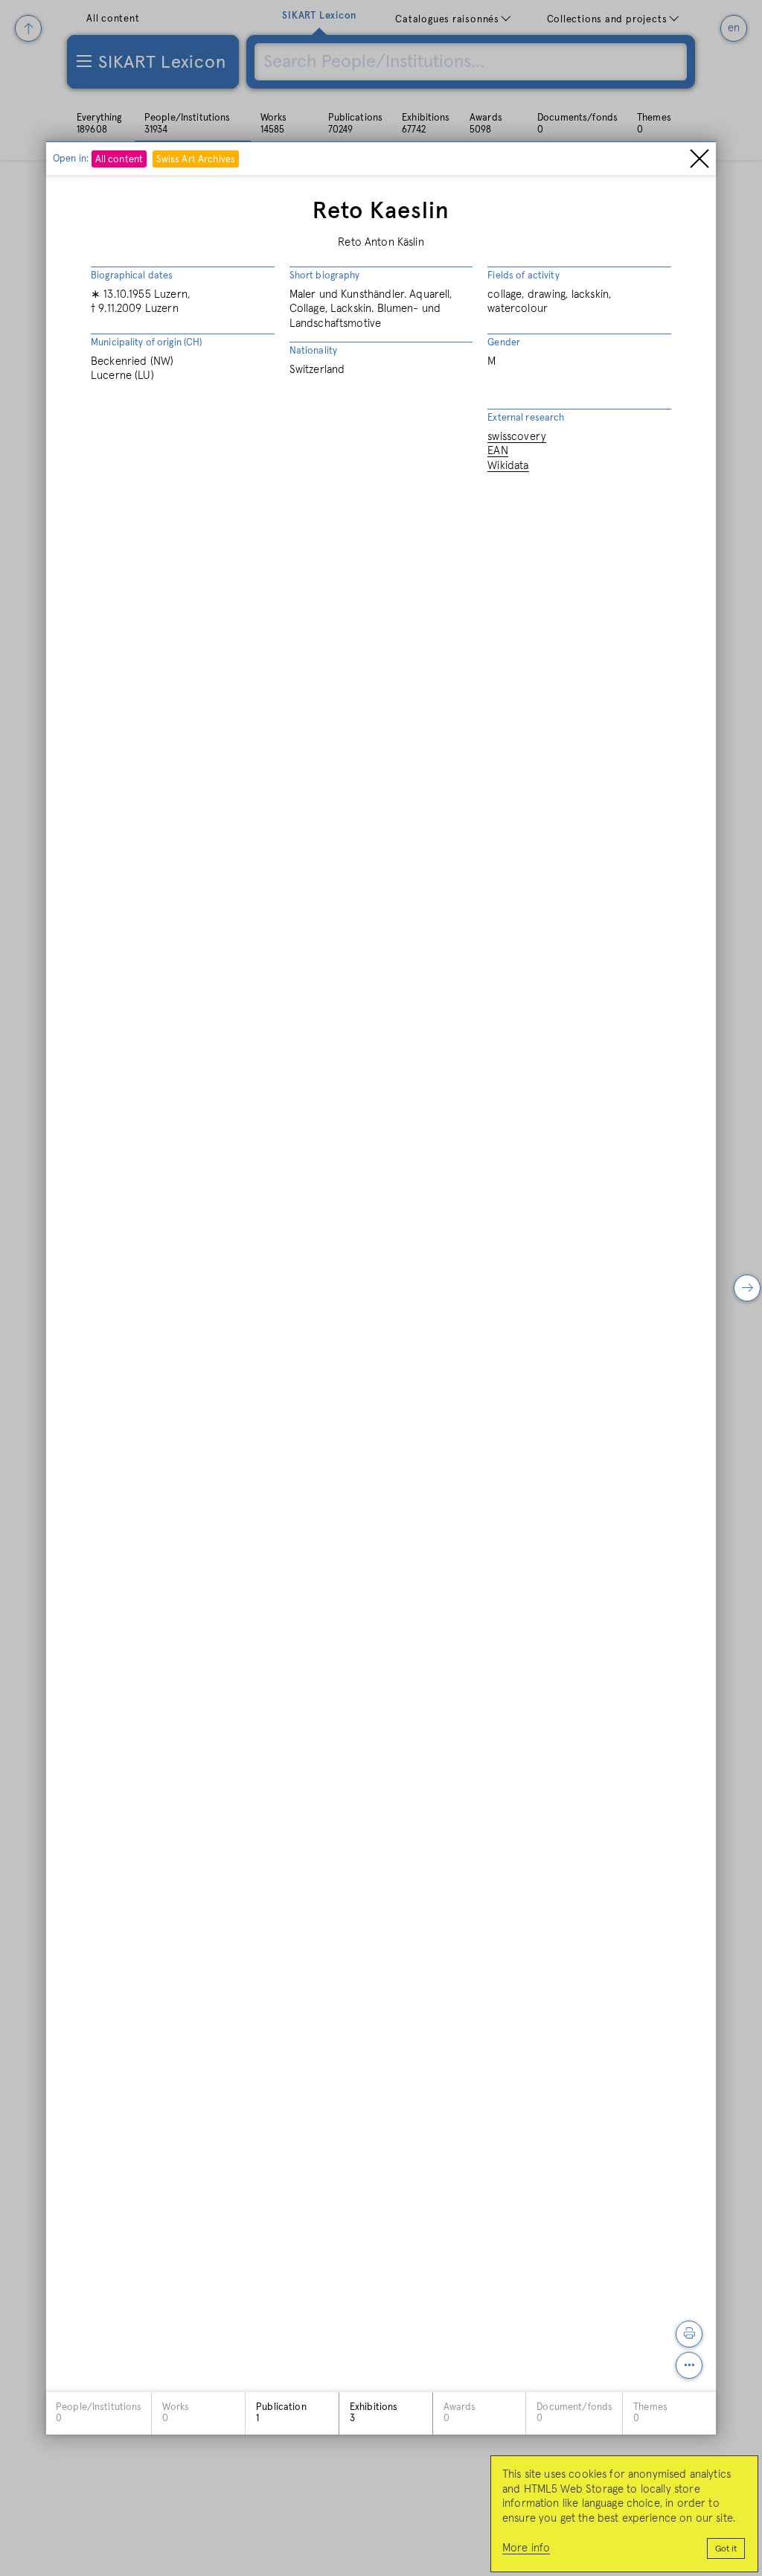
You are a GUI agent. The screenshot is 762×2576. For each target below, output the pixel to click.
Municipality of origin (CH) (147, 343)
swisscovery (517, 437)
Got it (726, 2549)
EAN (497, 451)
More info (526, 2548)
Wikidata (508, 466)
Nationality (313, 351)
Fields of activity (523, 276)
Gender (504, 343)
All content (119, 160)
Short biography (325, 276)
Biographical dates (132, 276)
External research (526, 418)
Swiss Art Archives (196, 160)
